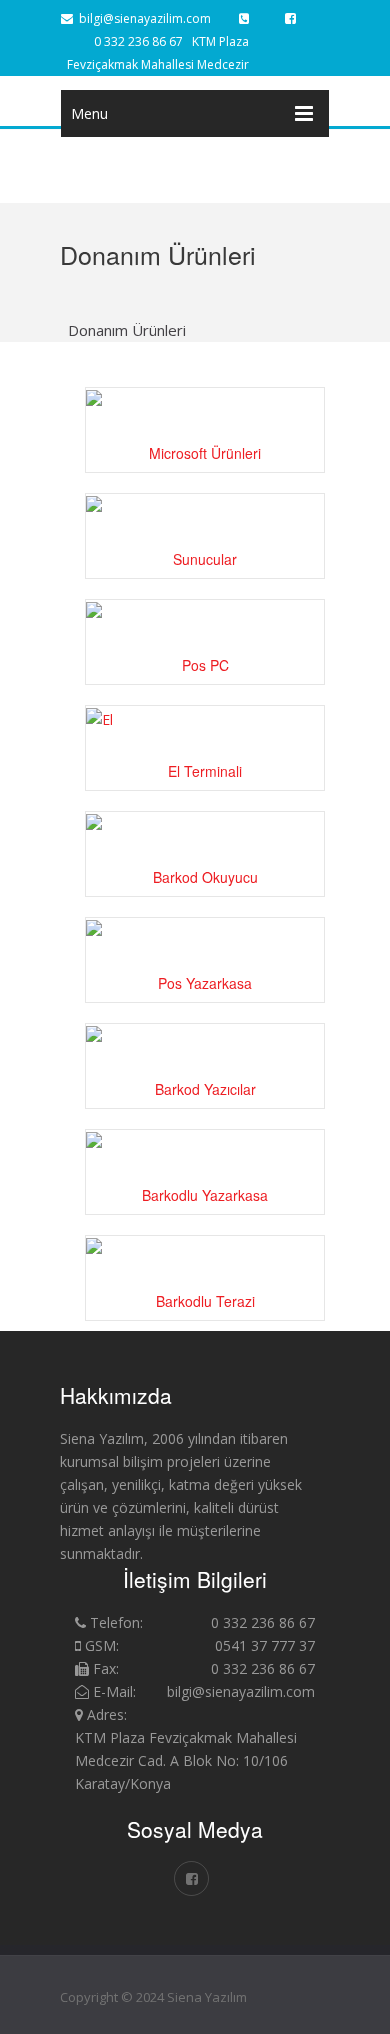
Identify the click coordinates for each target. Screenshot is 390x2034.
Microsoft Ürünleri (205, 453)
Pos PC (205, 665)
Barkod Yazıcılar (205, 1089)
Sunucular (205, 559)
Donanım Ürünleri (127, 330)
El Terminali (205, 771)
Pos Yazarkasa (205, 983)
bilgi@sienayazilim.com (142, 18)
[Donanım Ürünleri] (195, 1952)
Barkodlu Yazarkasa (205, 1195)
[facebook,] (290, 18)
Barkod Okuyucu (205, 877)
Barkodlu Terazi (205, 1301)
